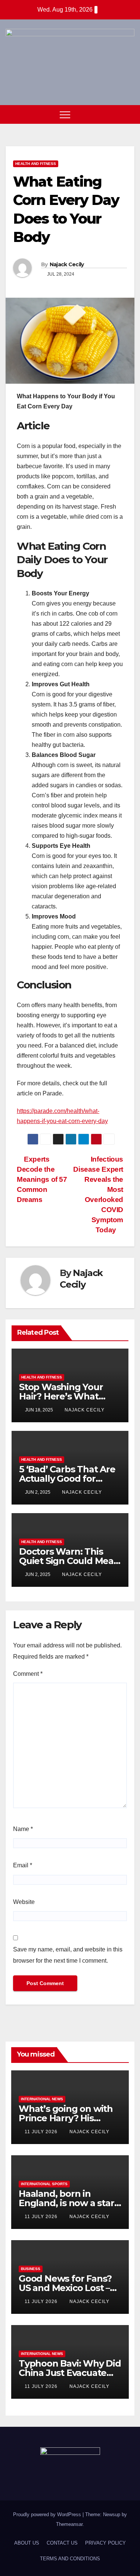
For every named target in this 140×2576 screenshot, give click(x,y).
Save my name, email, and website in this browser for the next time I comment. (68, 1955)
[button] (115, 114)
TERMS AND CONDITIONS (70, 2559)
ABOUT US (27, 2543)
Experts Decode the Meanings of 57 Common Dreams (42, 1179)
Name (23, 1829)
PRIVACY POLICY (105, 2543)
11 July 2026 (42, 2132)
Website (24, 1902)
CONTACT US (62, 2543)
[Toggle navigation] (65, 114)
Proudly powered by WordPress (48, 2514)
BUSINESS (31, 2269)
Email (23, 1865)
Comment (28, 1674)
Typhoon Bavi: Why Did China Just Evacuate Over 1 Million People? (70, 2373)
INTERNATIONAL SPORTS (44, 2184)
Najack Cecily (67, 264)
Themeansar (69, 2524)
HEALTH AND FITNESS (36, 164)
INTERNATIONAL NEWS (42, 2099)
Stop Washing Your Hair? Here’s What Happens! (61, 1396)
